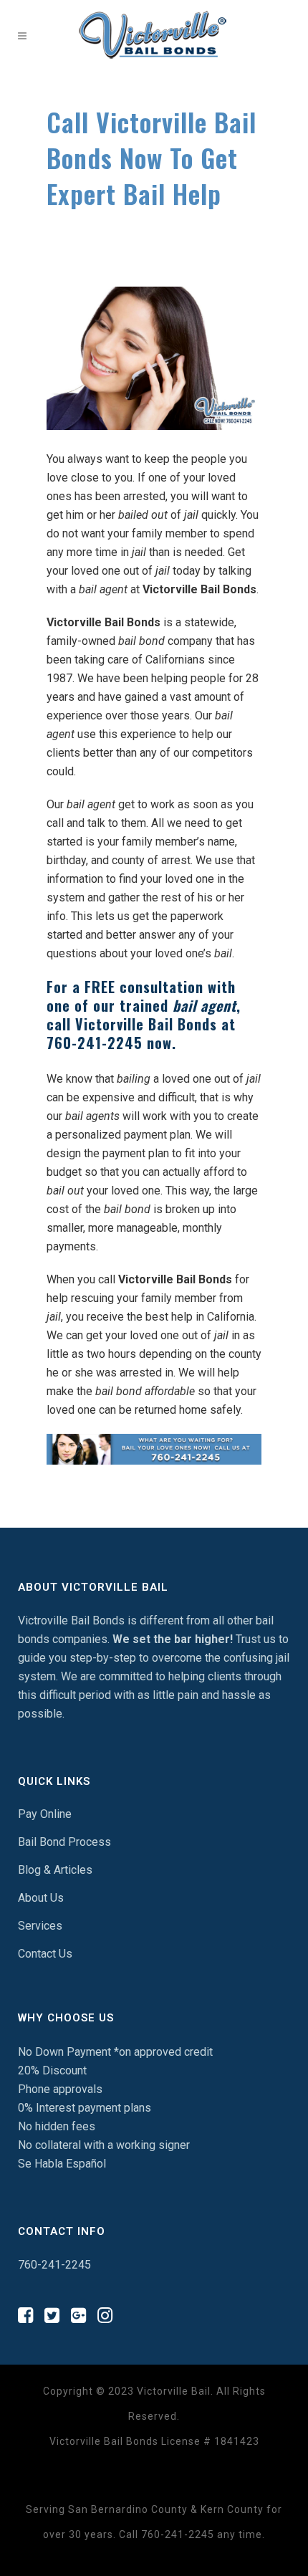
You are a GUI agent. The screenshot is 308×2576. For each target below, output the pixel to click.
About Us (41, 1898)
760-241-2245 (95, 1043)
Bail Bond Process (64, 1842)
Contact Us (45, 1954)
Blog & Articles (55, 1870)
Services (40, 1926)
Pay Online (45, 1814)
